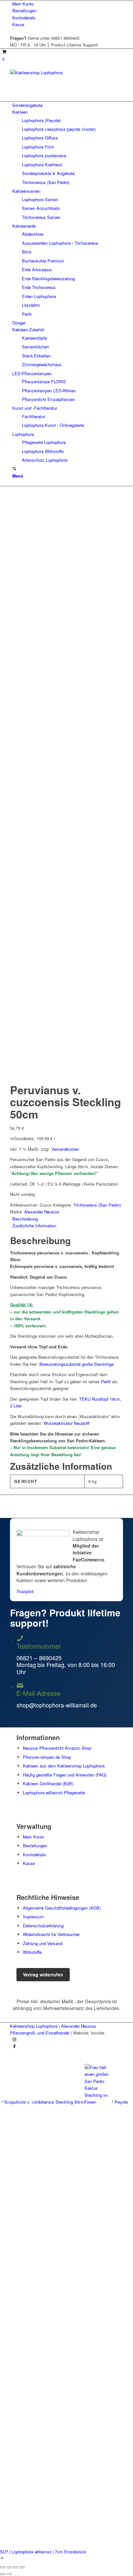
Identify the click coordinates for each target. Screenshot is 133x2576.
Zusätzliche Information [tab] (34, 1226)
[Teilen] (9, 2567)
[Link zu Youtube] (14, 2053)
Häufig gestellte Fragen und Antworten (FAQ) (65, 1775)
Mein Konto (23, 4)
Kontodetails (24, 18)
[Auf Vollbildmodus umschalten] (15, 2567)
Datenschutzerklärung (43, 1926)
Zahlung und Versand (43, 1943)
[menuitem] (68, 4)
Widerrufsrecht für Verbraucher (51, 1934)
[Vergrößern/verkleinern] (22, 2567)
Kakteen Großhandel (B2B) (48, 1783)
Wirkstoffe (32, 1952)
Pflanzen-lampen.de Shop (47, 1757)
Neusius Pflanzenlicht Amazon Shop (57, 1748)
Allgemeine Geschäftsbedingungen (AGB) (62, 1908)
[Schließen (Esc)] (3, 2567)
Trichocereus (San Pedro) (97, 1205)
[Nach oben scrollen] (2, 2558)
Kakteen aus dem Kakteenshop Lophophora (64, 1766)
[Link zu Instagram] (14, 2040)
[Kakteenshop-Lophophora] (58, 72)
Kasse (18, 24)
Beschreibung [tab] (25, 1219)
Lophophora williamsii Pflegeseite (54, 1793)
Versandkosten (65, 1149)
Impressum (33, 1917)
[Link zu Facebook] (14, 2047)
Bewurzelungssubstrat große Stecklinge (77, 1364)
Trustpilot (25, 1591)
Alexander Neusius (42, 1212)
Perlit (106, 1381)
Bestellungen (24, 10)
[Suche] (14, 469)
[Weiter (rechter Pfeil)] (9, 2574)
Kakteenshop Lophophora (34, 2026)
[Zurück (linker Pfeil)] (3, 2574)
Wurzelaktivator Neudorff (66, 1423)
